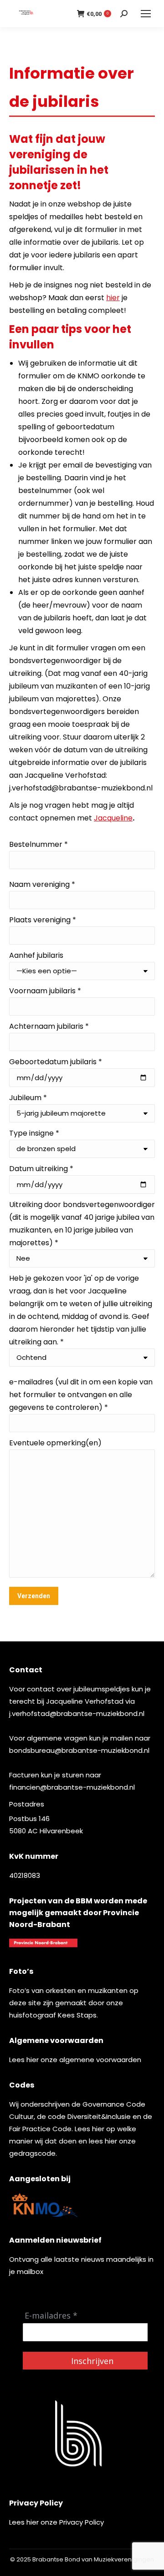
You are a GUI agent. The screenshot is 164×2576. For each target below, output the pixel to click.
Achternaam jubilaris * (49, 1026)
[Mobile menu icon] (146, 14)
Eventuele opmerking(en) (55, 1443)
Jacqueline (113, 818)
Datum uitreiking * (41, 1169)
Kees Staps (77, 2015)
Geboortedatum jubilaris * (56, 1062)
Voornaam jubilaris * (45, 991)
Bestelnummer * (38, 844)
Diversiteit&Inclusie (99, 2116)
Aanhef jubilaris (36, 955)
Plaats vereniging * (43, 920)
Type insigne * (34, 1133)
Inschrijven (92, 2361)
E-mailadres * (51, 2316)
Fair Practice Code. (42, 2129)
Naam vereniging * (42, 884)
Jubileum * (28, 1098)
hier (113, 298)
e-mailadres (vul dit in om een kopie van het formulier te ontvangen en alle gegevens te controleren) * (81, 1395)
